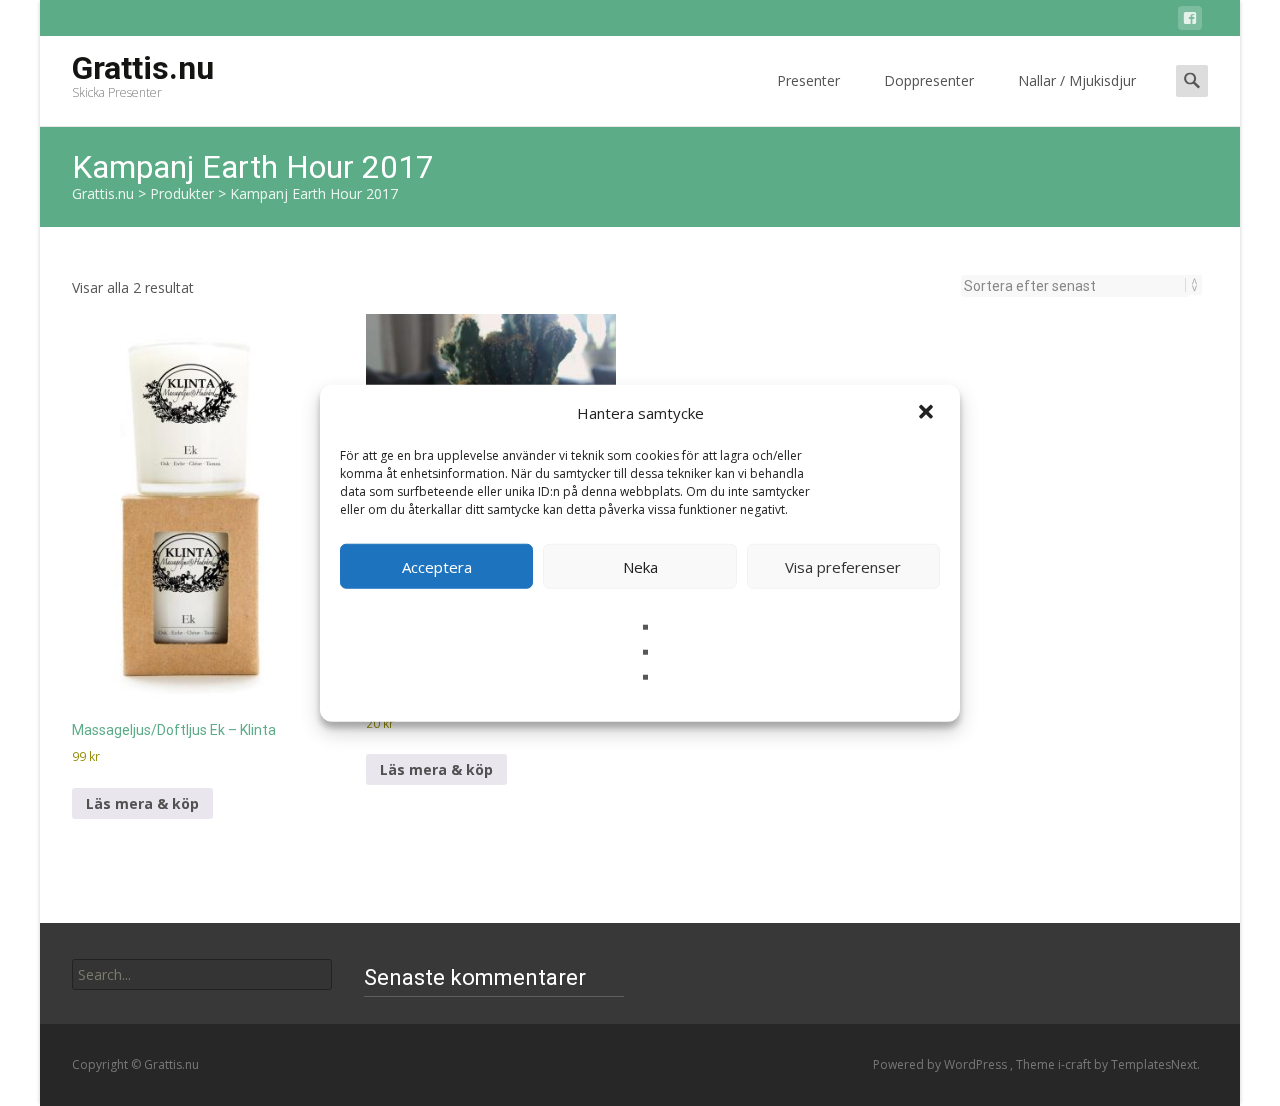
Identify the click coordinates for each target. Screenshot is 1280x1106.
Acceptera (437, 566)
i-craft (1076, 1064)
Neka (640, 566)
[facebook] (1190, 21)
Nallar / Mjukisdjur (1077, 80)
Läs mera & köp (142, 803)
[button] (928, 413)
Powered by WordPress (941, 1064)
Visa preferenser (843, 566)
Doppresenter (929, 80)
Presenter (808, 80)
